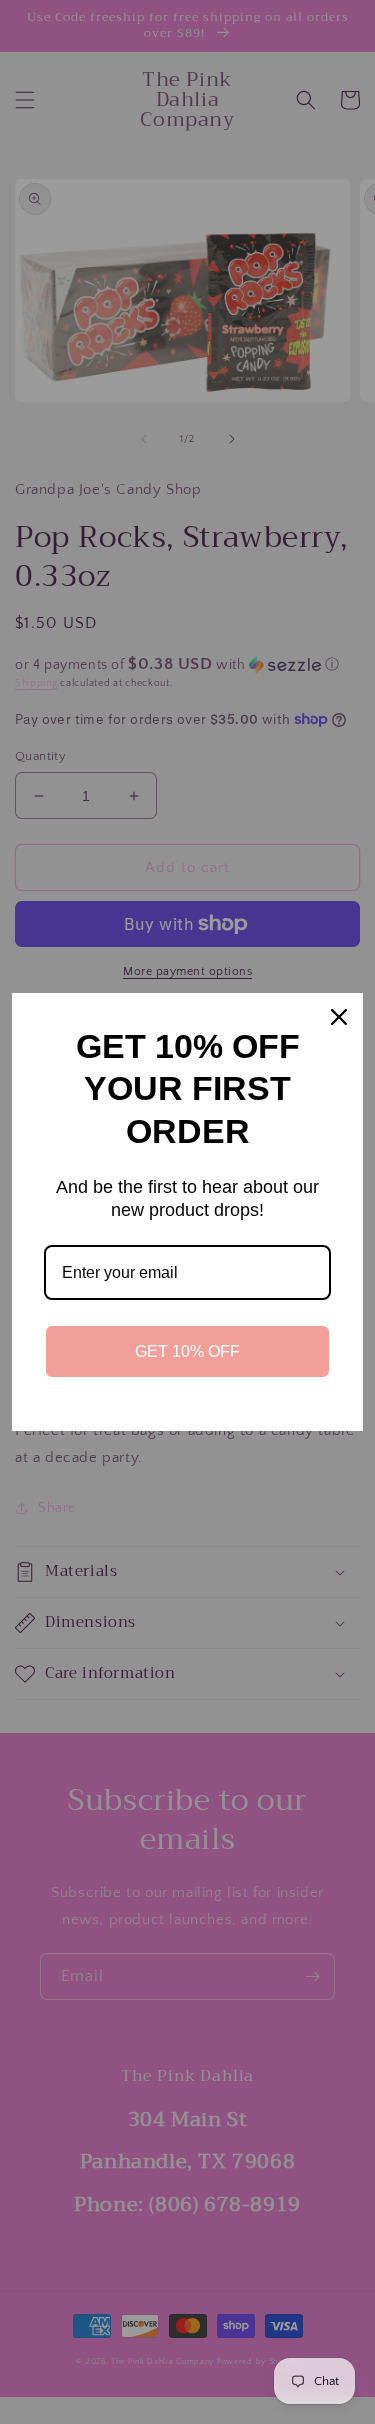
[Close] (339, 1017)
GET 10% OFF (187, 1351)
